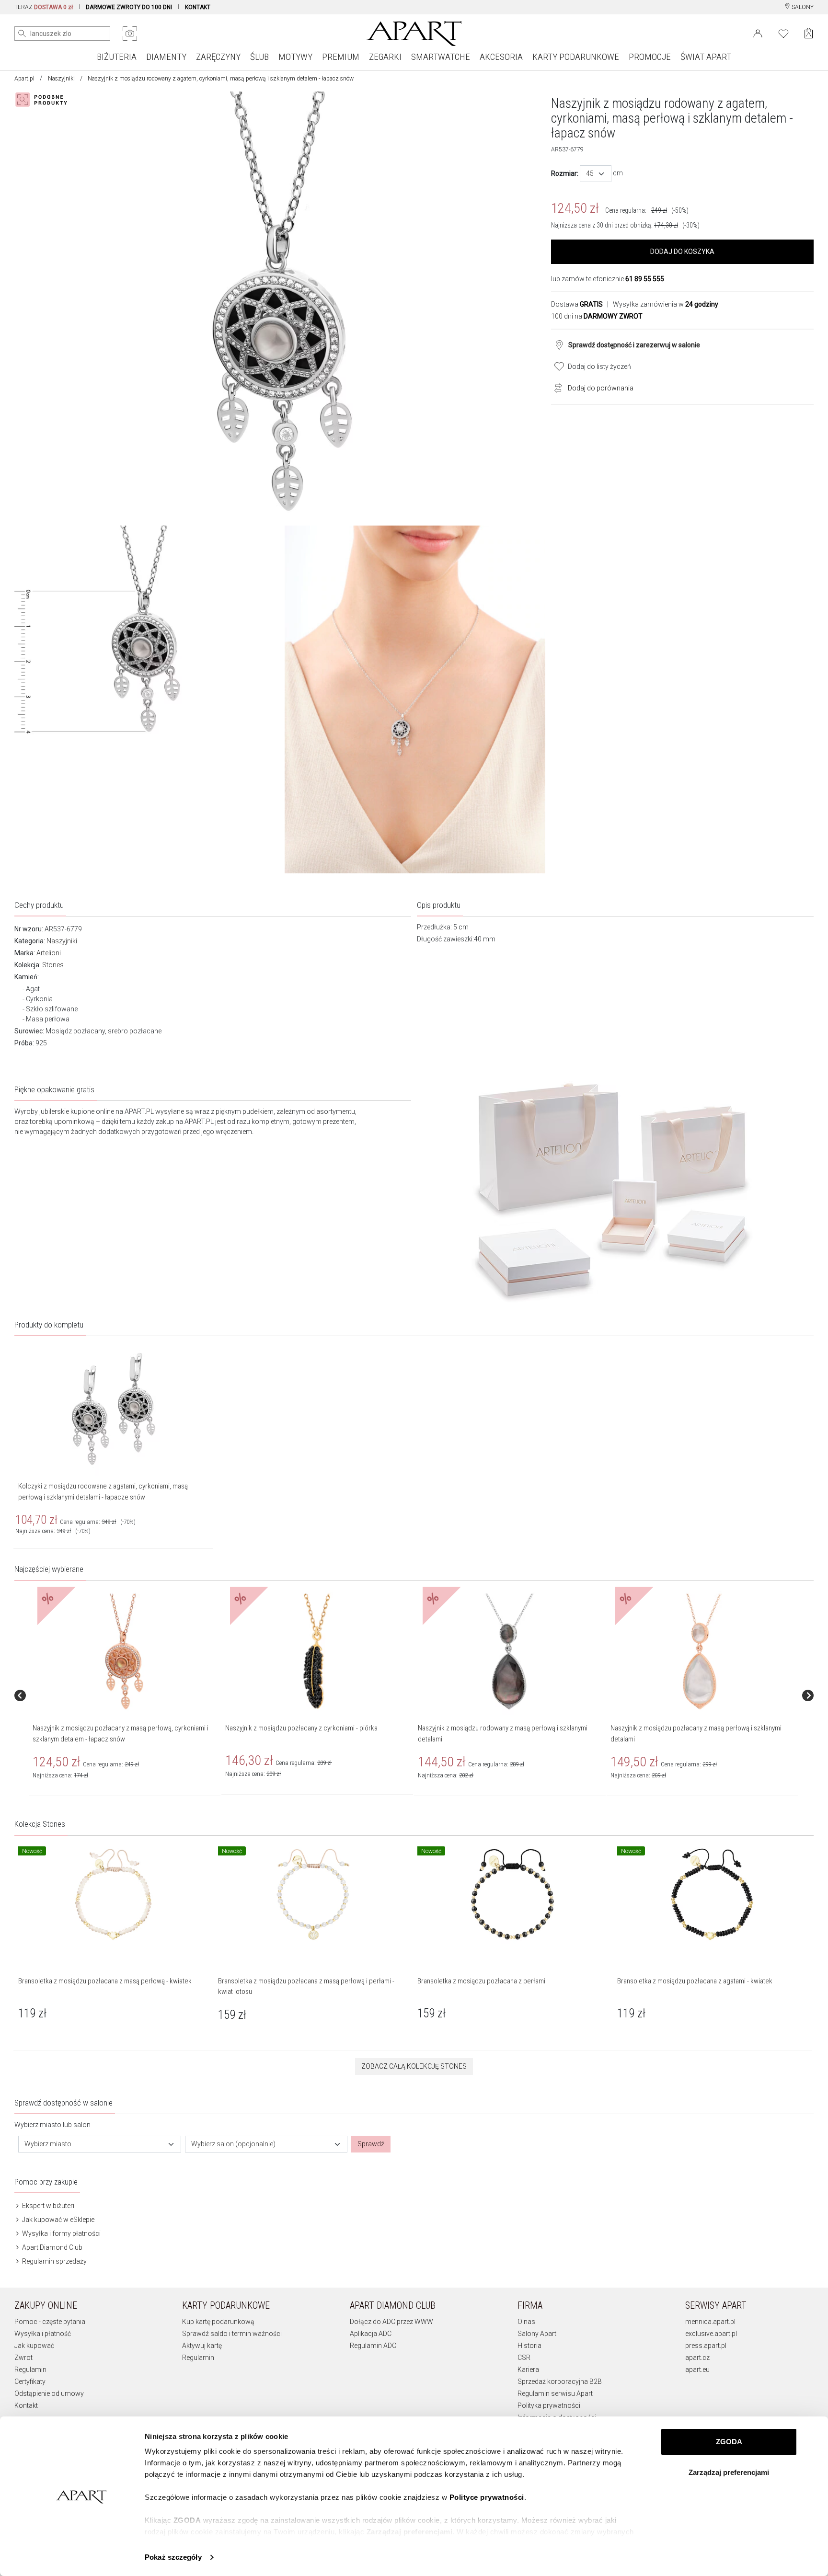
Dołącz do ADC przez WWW (391, 2322)
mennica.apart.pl (710, 2322)
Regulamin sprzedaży (54, 2261)
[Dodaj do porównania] (556, 387)
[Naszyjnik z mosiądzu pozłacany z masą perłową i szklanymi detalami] (702, 1652)
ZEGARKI (385, 57)
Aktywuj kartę (202, 2346)
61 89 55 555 (645, 279)
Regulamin (30, 2370)
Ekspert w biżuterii (48, 2206)
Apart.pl (24, 79)
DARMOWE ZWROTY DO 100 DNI (129, 7)
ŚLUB (259, 57)
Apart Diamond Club (52, 2247)
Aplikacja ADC (371, 2334)
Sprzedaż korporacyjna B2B (560, 2381)
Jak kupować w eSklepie (57, 2220)
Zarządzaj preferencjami (729, 2472)
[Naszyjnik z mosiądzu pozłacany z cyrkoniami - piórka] (317, 1652)
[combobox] (596, 174)
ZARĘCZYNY (218, 57)
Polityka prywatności (549, 2405)
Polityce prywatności (487, 2497)
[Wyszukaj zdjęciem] (130, 34)
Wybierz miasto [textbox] (48, 2144)
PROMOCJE (650, 57)
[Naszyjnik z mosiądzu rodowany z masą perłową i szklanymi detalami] (509, 1652)
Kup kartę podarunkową (218, 2322)
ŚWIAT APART (706, 57)
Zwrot (23, 2358)
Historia (529, 2346)
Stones (53, 965)
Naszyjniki (61, 79)
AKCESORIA (501, 57)
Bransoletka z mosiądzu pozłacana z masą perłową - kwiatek (105, 1981)
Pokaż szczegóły (173, 2557)
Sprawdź (371, 2144)
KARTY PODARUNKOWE (576, 57)
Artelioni (49, 953)
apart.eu (697, 2370)
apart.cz (697, 2358)
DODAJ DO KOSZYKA (682, 252)
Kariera (528, 2370)
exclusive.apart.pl (711, 2334)
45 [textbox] (590, 173)
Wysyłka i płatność (43, 2334)
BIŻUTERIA (117, 57)
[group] (125, 1695)
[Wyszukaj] (22, 34)
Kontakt (26, 2405)
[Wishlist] (783, 33)
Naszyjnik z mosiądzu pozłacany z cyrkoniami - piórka (301, 1728)
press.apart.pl (706, 2346)
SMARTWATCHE (441, 57)
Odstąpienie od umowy (49, 2393)
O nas (526, 2322)
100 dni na (597, 316)
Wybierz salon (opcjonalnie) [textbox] (233, 2144)
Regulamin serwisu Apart (555, 2393)
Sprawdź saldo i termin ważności (232, 2334)
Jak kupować (34, 2346)
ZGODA (729, 2442)
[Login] (758, 33)
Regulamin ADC (373, 2346)
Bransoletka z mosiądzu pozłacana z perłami (481, 1981)
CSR (524, 2358)
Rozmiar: (565, 173)
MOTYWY (295, 57)
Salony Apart (537, 2334)
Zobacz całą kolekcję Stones (414, 2066)
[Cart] (809, 33)
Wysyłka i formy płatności (61, 2233)
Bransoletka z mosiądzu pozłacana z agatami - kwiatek (695, 1981)
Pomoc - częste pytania (50, 2322)
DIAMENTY (166, 57)
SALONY (802, 7)
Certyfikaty (30, 2381)
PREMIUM (341, 57)
